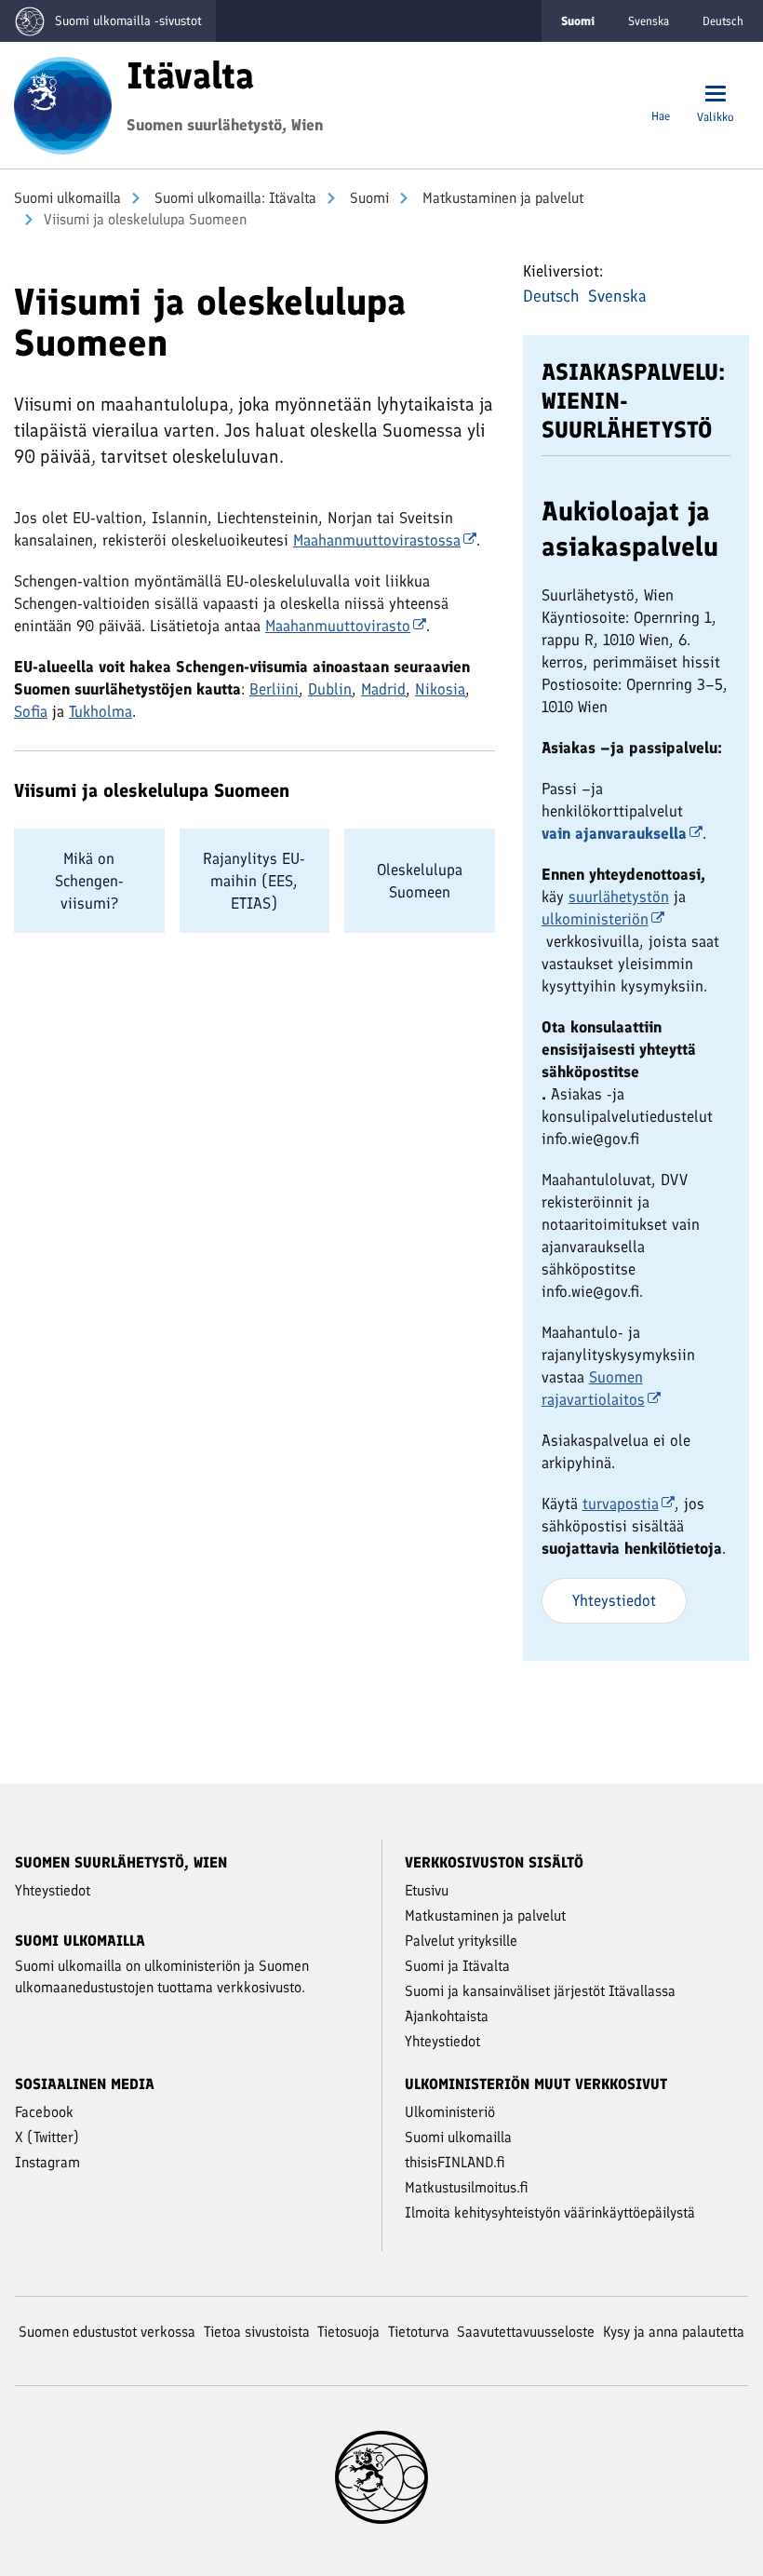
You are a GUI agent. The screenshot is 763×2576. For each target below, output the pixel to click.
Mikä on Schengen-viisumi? (89, 881)
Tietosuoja (348, 2332)
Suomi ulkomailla (67, 198)
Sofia (31, 711)
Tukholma (100, 711)
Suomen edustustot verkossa (107, 2332)
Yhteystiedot (614, 1600)
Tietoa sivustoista (257, 2332)
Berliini (274, 689)
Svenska (649, 21)
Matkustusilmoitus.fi (467, 2187)
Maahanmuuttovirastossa (377, 540)
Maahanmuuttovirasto (338, 626)
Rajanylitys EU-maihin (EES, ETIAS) (254, 881)
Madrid (383, 689)
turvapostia (621, 1504)
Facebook (44, 2112)
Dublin (330, 689)
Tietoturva (419, 2332)
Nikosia (440, 689)
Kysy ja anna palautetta (674, 2332)
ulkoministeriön (595, 919)
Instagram (47, 2162)
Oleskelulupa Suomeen (420, 881)
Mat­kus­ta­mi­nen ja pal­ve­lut (501, 198)
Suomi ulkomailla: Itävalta (234, 198)
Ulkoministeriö (450, 2112)
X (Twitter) (47, 2137)
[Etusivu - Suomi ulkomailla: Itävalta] (63, 103)
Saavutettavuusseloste (526, 2332)
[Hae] (661, 95)
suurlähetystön (619, 897)
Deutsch (723, 21)
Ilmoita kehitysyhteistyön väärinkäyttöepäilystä (550, 2212)
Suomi (368, 198)
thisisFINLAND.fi (455, 2162)
